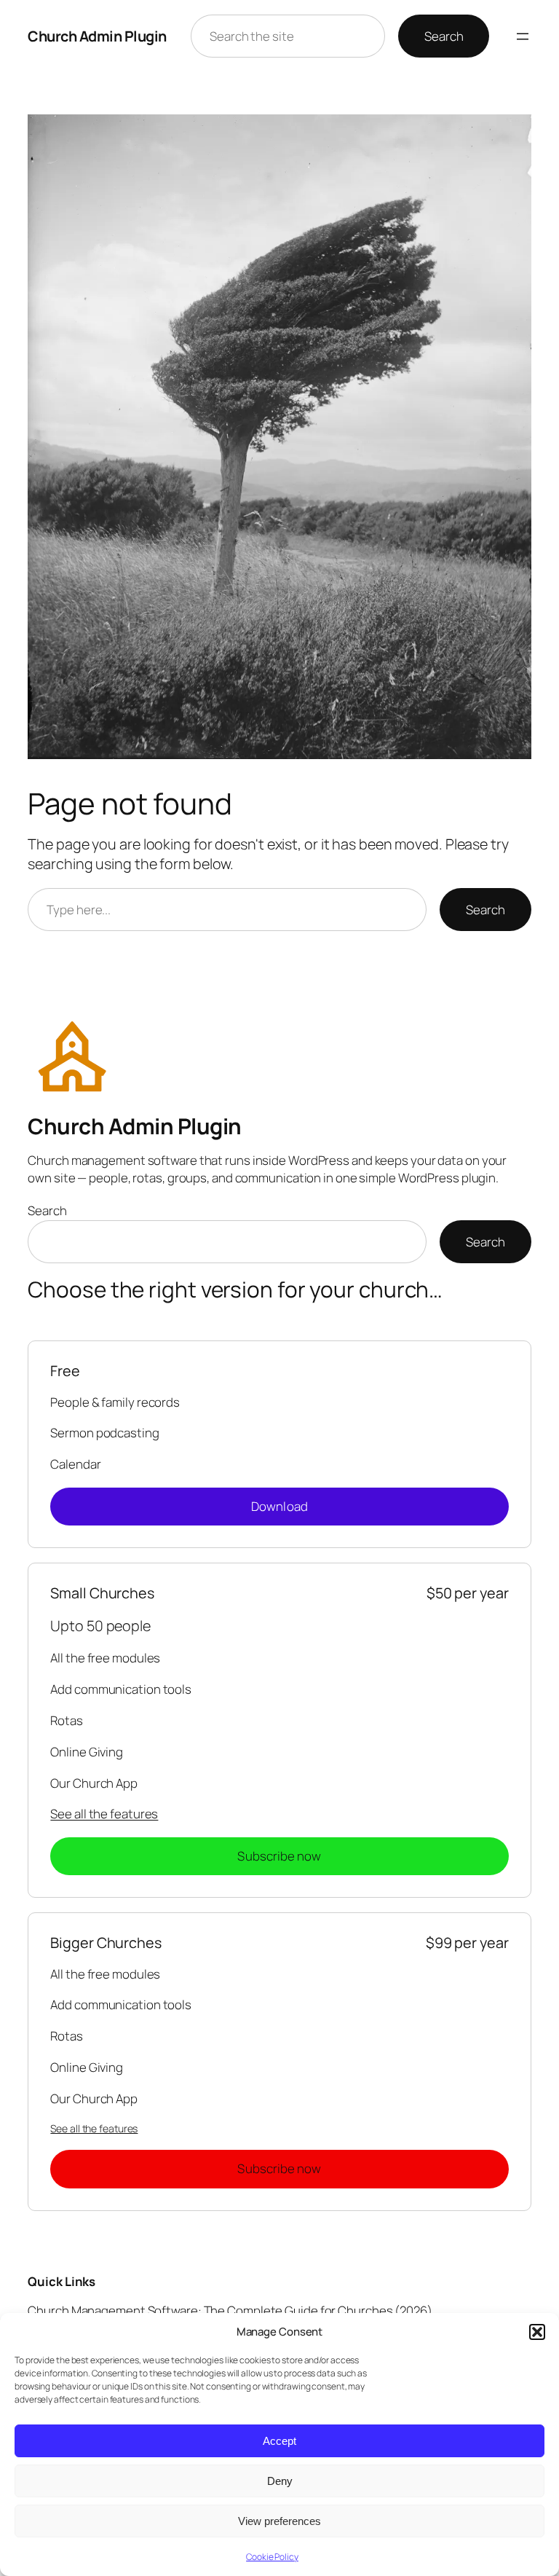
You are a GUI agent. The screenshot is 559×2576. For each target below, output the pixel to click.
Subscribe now (279, 1856)
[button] (537, 2332)
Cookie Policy (272, 2557)
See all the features (104, 1814)
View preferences (279, 2521)
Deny (280, 2481)
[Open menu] (523, 36)
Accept (279, 2441)
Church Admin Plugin (97, 36)
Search (444, 36)
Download (279, 1506)
